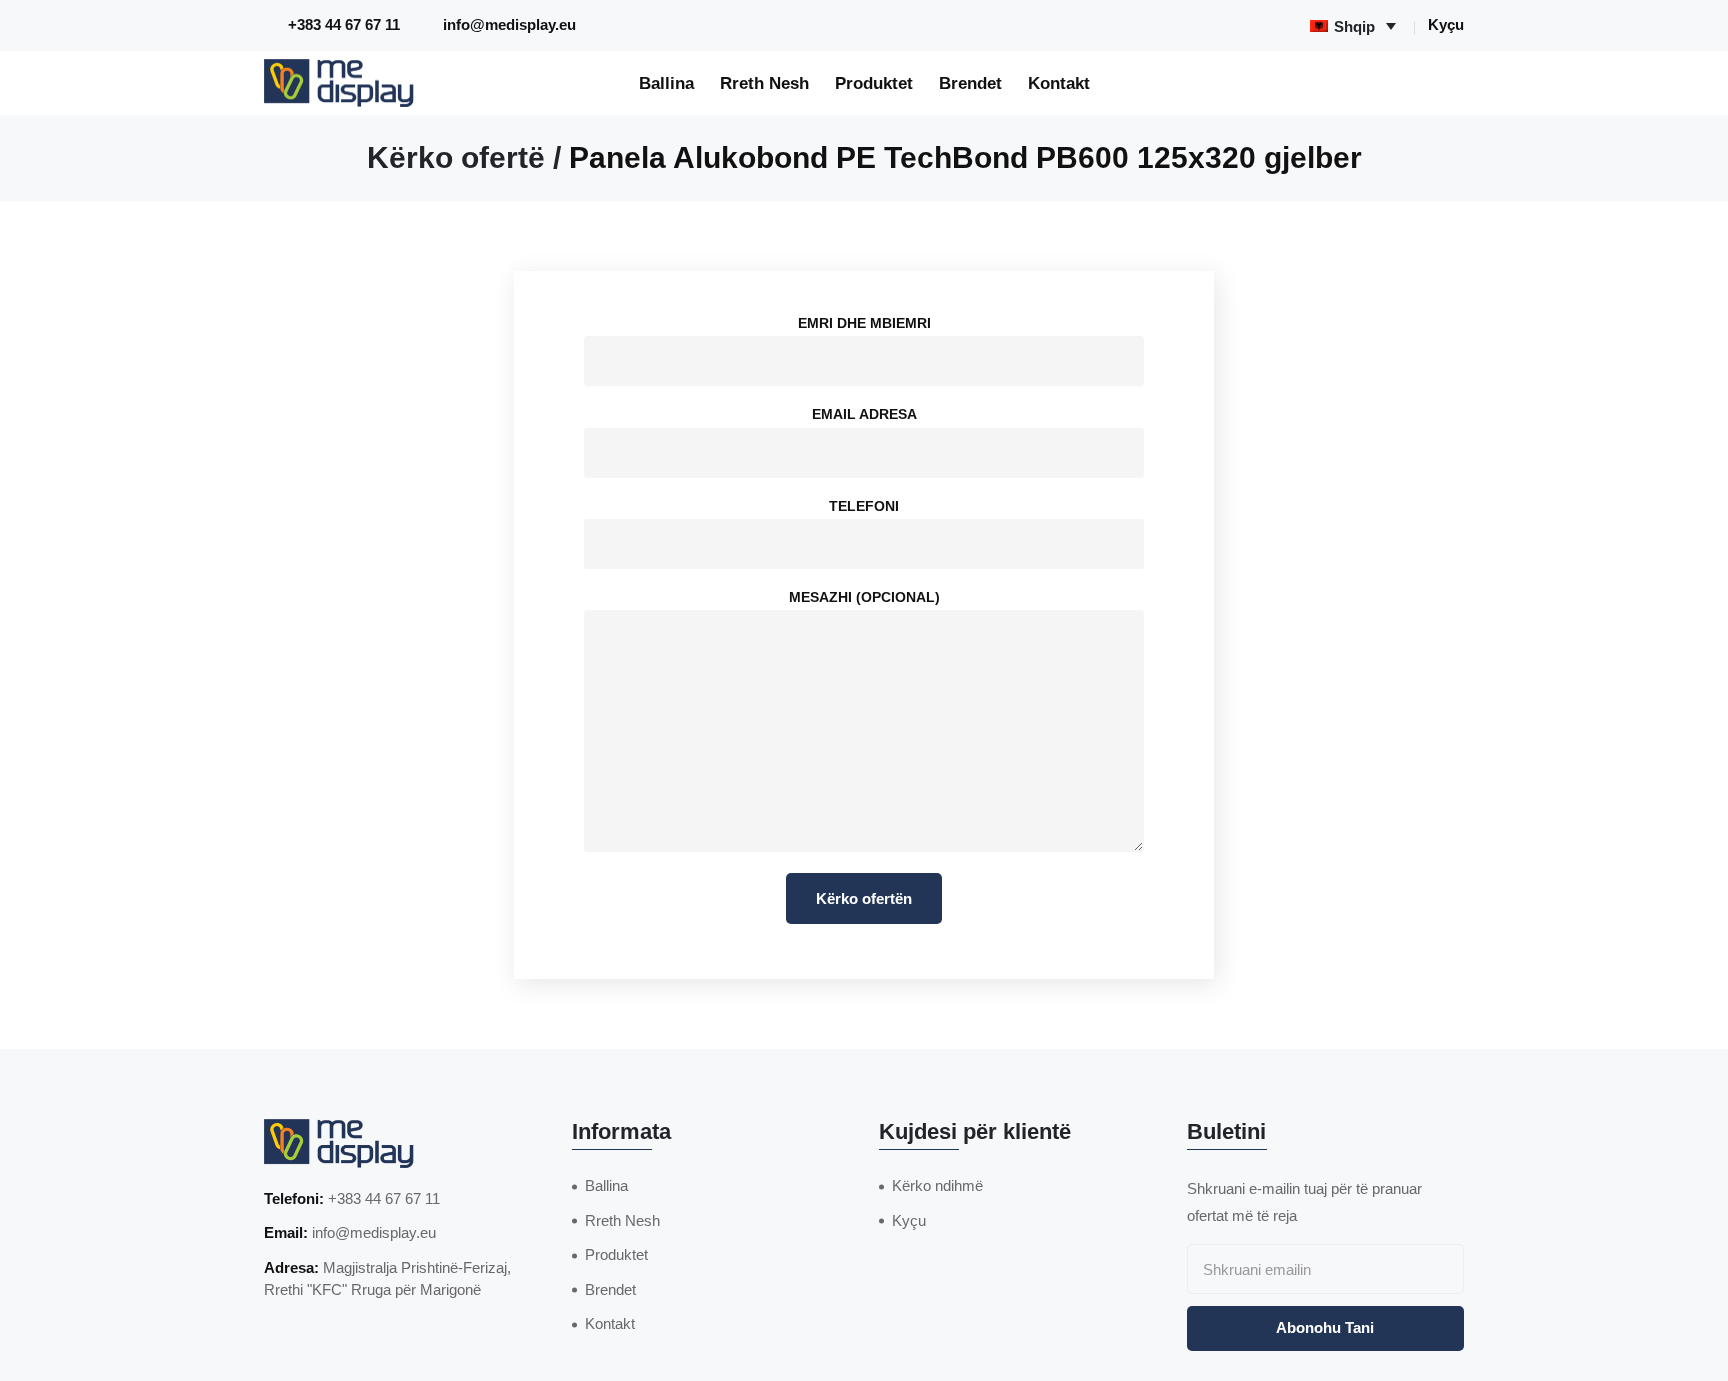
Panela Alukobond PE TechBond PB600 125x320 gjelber (965, 157)
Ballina (666, 83)
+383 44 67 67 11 (344, 24)
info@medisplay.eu (509, 24)
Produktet (874, 83)
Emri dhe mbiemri (864, 323)
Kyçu (1446, 24)
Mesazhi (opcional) (864, 597)
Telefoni (864, 506)
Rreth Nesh (764, 83)
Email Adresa (864, 414)
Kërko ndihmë (937, 1185)
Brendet (970, 83)
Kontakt (1059, 83)
